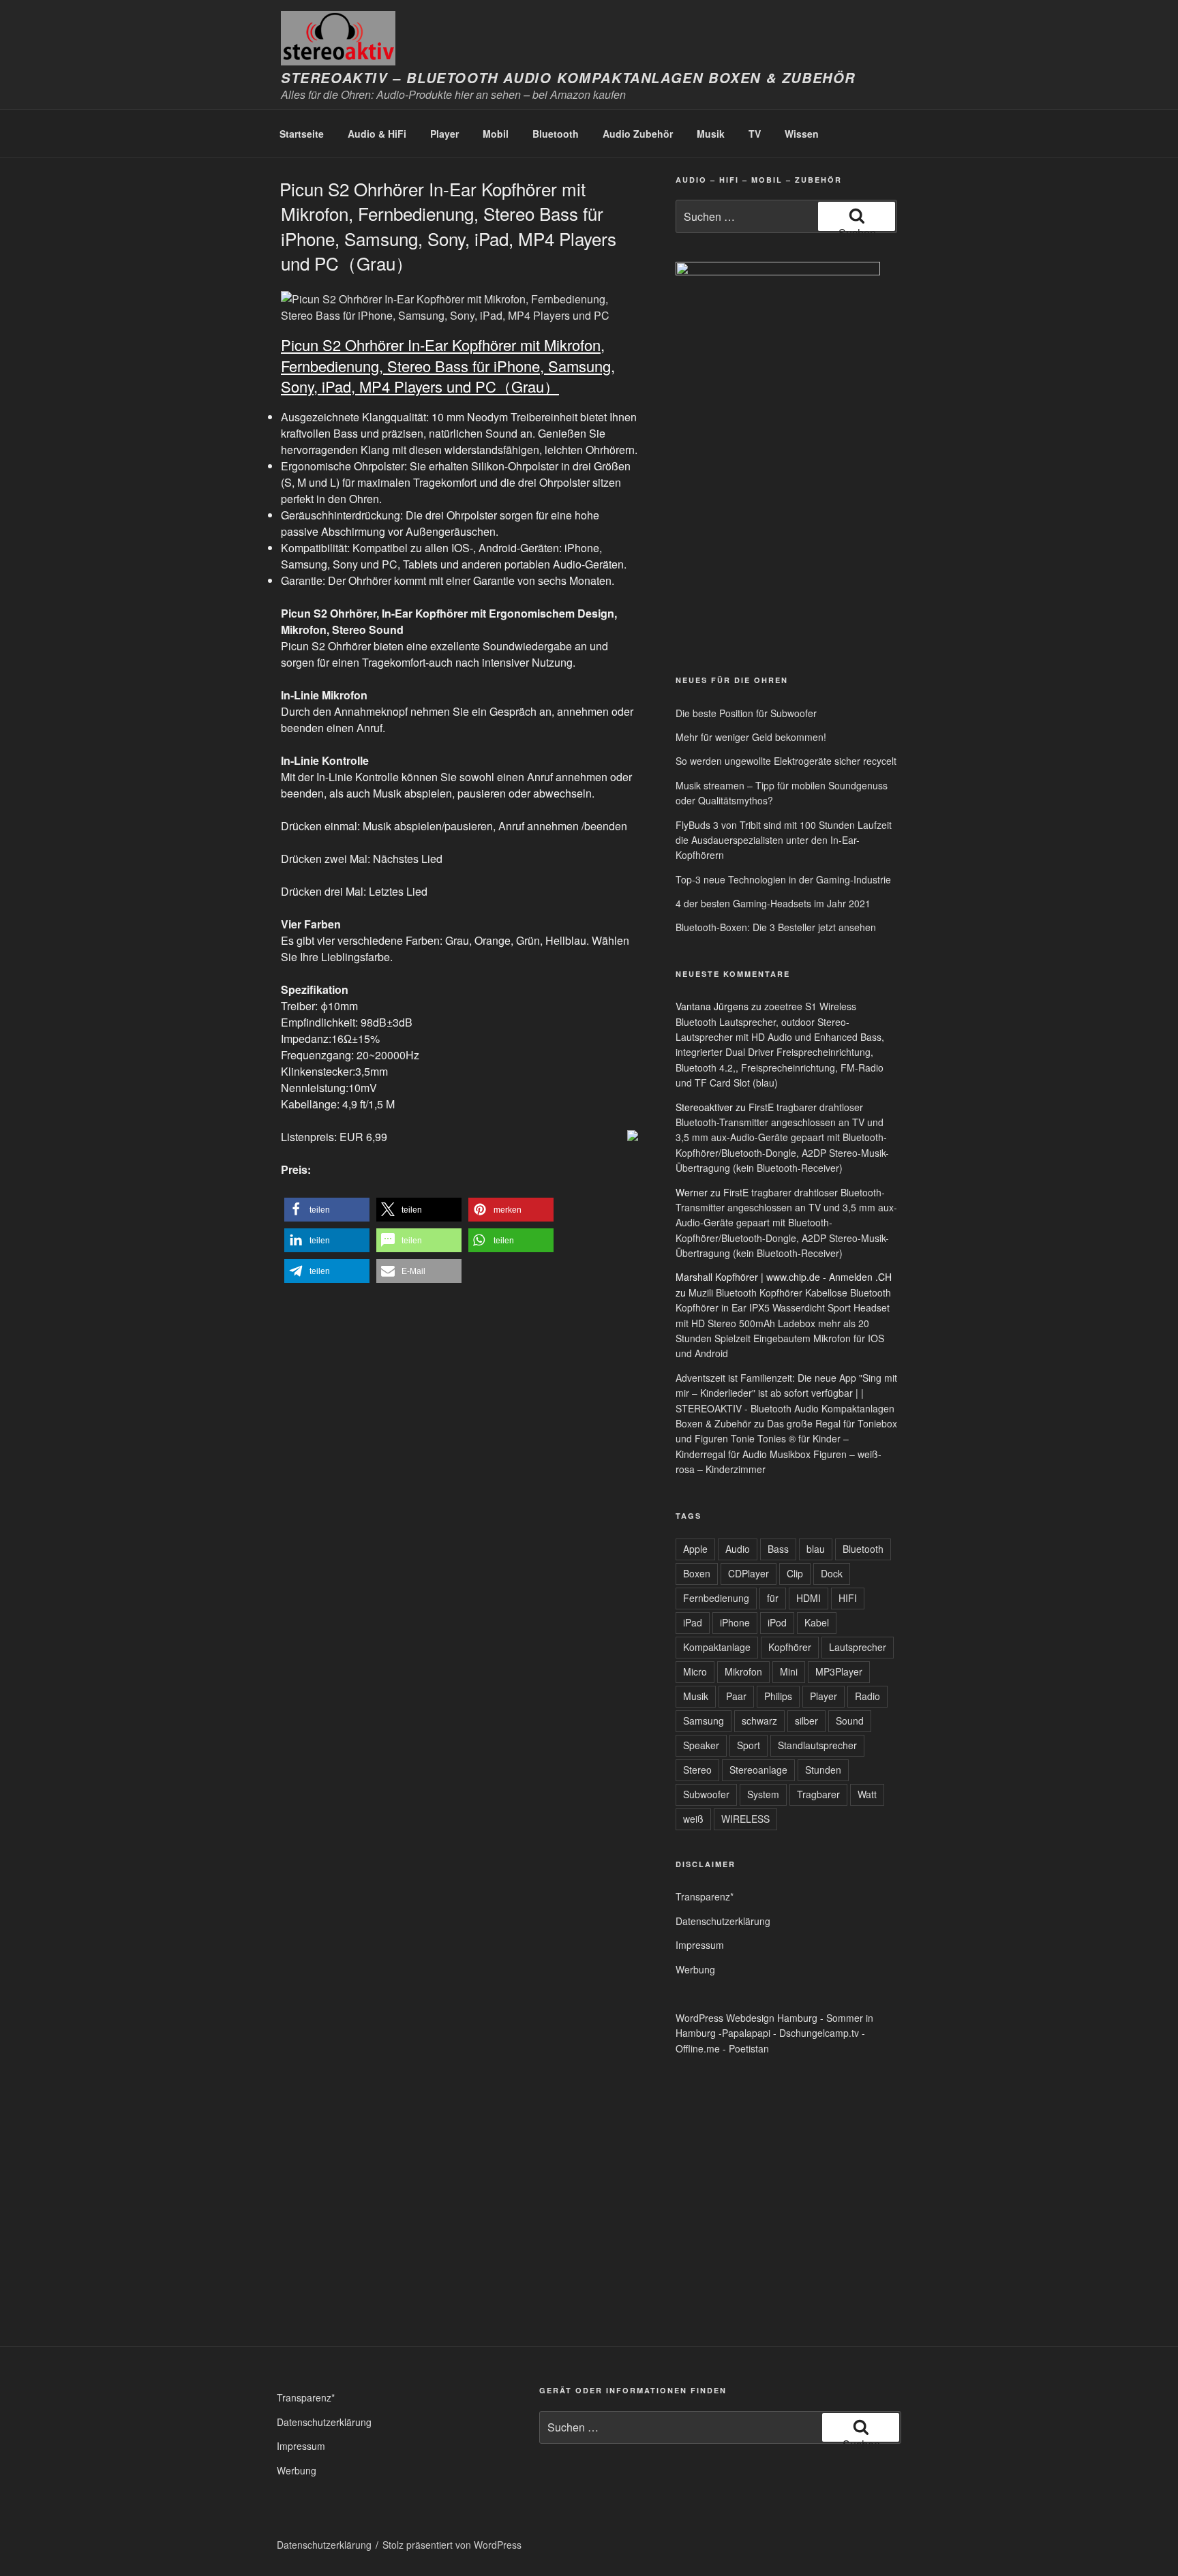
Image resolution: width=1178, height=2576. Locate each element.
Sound (850, 1721)
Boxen (697, 1573)
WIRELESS (745, 1819)
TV (755, 134)
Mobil (496, 134)
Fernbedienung (716, 1598)
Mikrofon (743, 1671)
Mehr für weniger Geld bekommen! (751, 737)
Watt (867, 1794)
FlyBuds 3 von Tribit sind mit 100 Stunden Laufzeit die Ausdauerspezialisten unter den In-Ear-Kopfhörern (784, 840)
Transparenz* (705, 1896)
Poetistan (749, 2048)
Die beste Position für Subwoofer (746, 713)
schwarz (759, 1721)
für (773, 1598)
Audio (738, 1549)
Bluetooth (556, 134)
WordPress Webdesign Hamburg (746, 2018)
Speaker (701, 1745)
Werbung (695, 1969)
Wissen (802, 134)
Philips (778, 1696)
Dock (832, 1573)
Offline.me (698, 2048)
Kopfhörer (790, 1647)
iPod (777, 1622)
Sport (749, 1745)
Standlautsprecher (817, 1745)
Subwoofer (706, 1794)
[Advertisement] (739, 558)
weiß (693, 1819)
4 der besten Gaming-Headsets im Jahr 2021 (773, 903)
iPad (693, 1622)
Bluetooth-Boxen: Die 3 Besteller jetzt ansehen (776, 927)
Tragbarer (818, 1794)
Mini (789, 1671)
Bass (778, 1549)
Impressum (700, 1945)
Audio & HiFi (377, 134)
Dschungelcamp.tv (819, 2033)
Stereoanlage (758, 1770)
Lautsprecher (858, 1647)
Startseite (302, 134)
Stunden (823, 1770)
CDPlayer (749, 1573)
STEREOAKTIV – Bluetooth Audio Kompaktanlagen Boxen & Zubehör (568, 78)
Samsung (704, 1721)
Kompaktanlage (717, 1647)
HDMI (809, 1598)
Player (444, 134)
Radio (867, 1696)
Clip (795, 1573)
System (763, 1794)
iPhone (735, 1622)
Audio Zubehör (638, 134)
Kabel (817, 1622)
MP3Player (839, 1671)
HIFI (848, 1598)
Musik (711, 134)
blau (816, 1549)
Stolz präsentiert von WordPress (452, 2545)
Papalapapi (746, 2033)
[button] (327, 1210)
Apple (695, 1549)
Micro (695, 1671)
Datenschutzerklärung (723, 1921)
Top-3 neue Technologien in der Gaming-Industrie (783, 879)
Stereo (697, 1770)
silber (806, 1721)
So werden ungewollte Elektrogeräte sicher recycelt (786, 761)
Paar (736, 1696)
